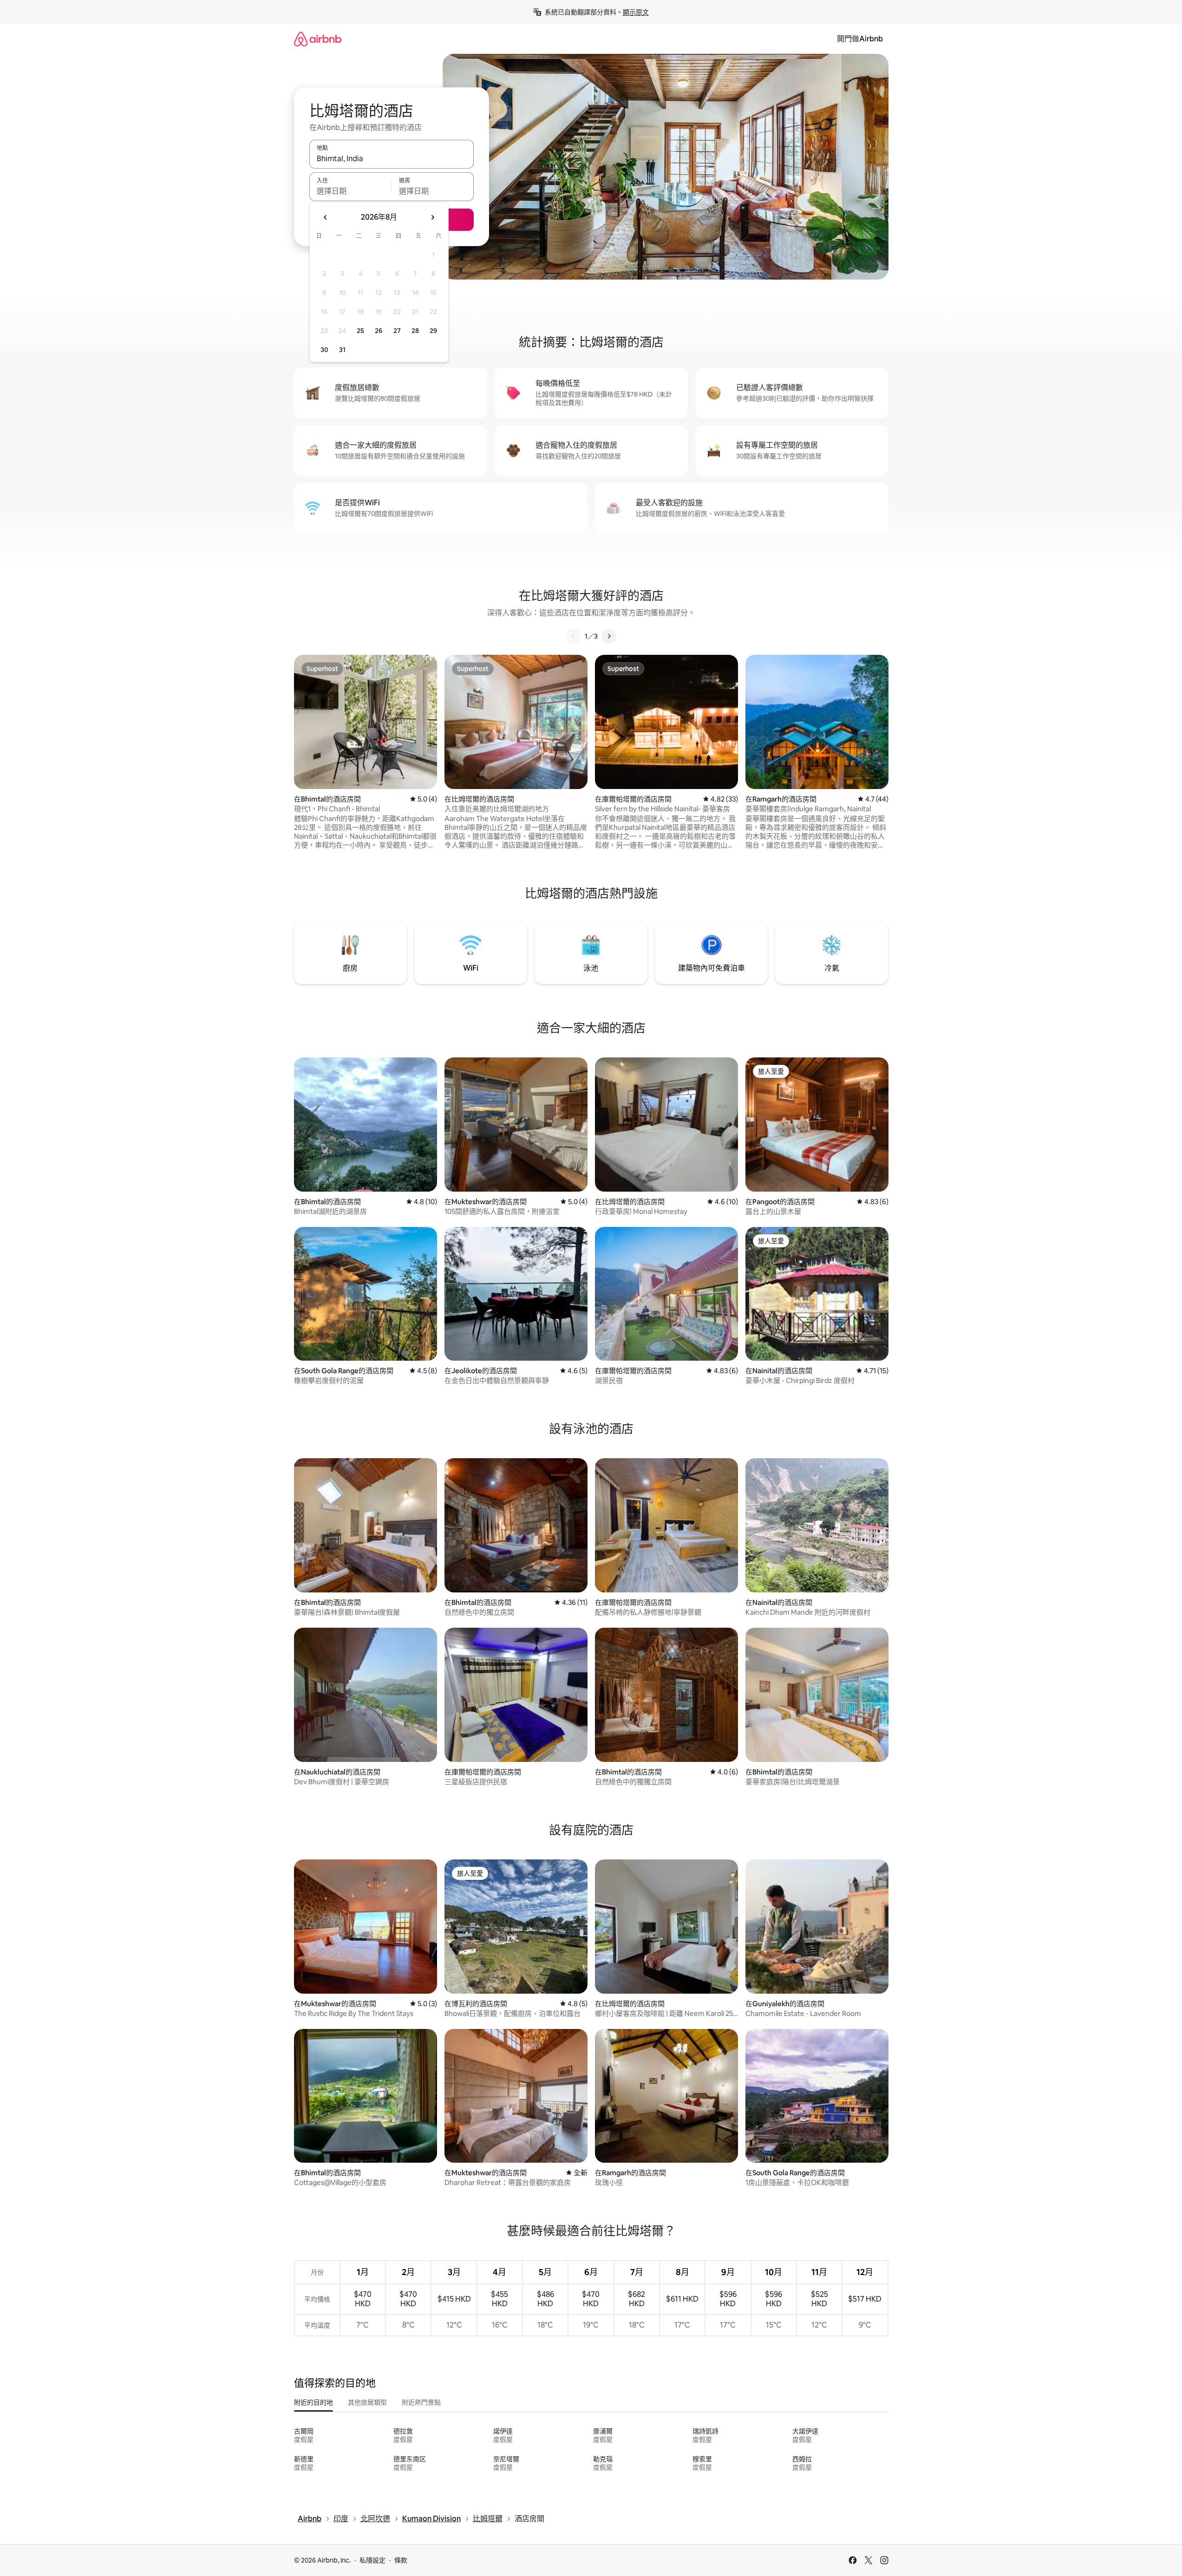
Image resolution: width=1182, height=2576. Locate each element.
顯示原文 (636, 12)
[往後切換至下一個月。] (432, 217)
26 (379, 331)
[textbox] (350, 191)
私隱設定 (372, 2560)
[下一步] (609, 636)
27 (397, 331)
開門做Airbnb (860, 39)
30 (324, 350)
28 (415, 331)
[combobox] (392, 158)
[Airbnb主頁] (318, 39)
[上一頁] (574, 636)
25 (360, 331)
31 (342, 350)
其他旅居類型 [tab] (367, 2402)
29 (433, 331)
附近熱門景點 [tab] (421, 2402)
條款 (401, 2560)
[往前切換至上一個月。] (326, 217)
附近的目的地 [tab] (313, 2402)
